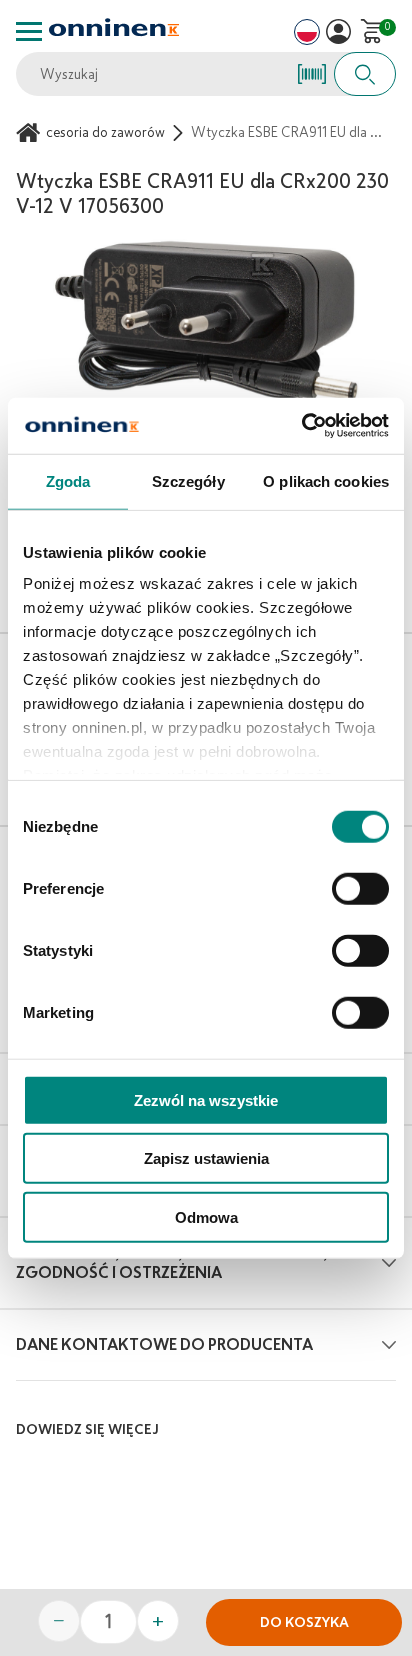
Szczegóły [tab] (188, 480)
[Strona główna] (31, 132)
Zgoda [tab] (68, 480)
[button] (338, 31)
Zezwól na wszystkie (206, 1099)
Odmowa (206, 1216)
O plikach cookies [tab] (326, 480)
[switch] (360, 888)
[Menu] (29, 31)
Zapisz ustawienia (206, 1158)
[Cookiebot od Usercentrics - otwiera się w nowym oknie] (301, 426)
